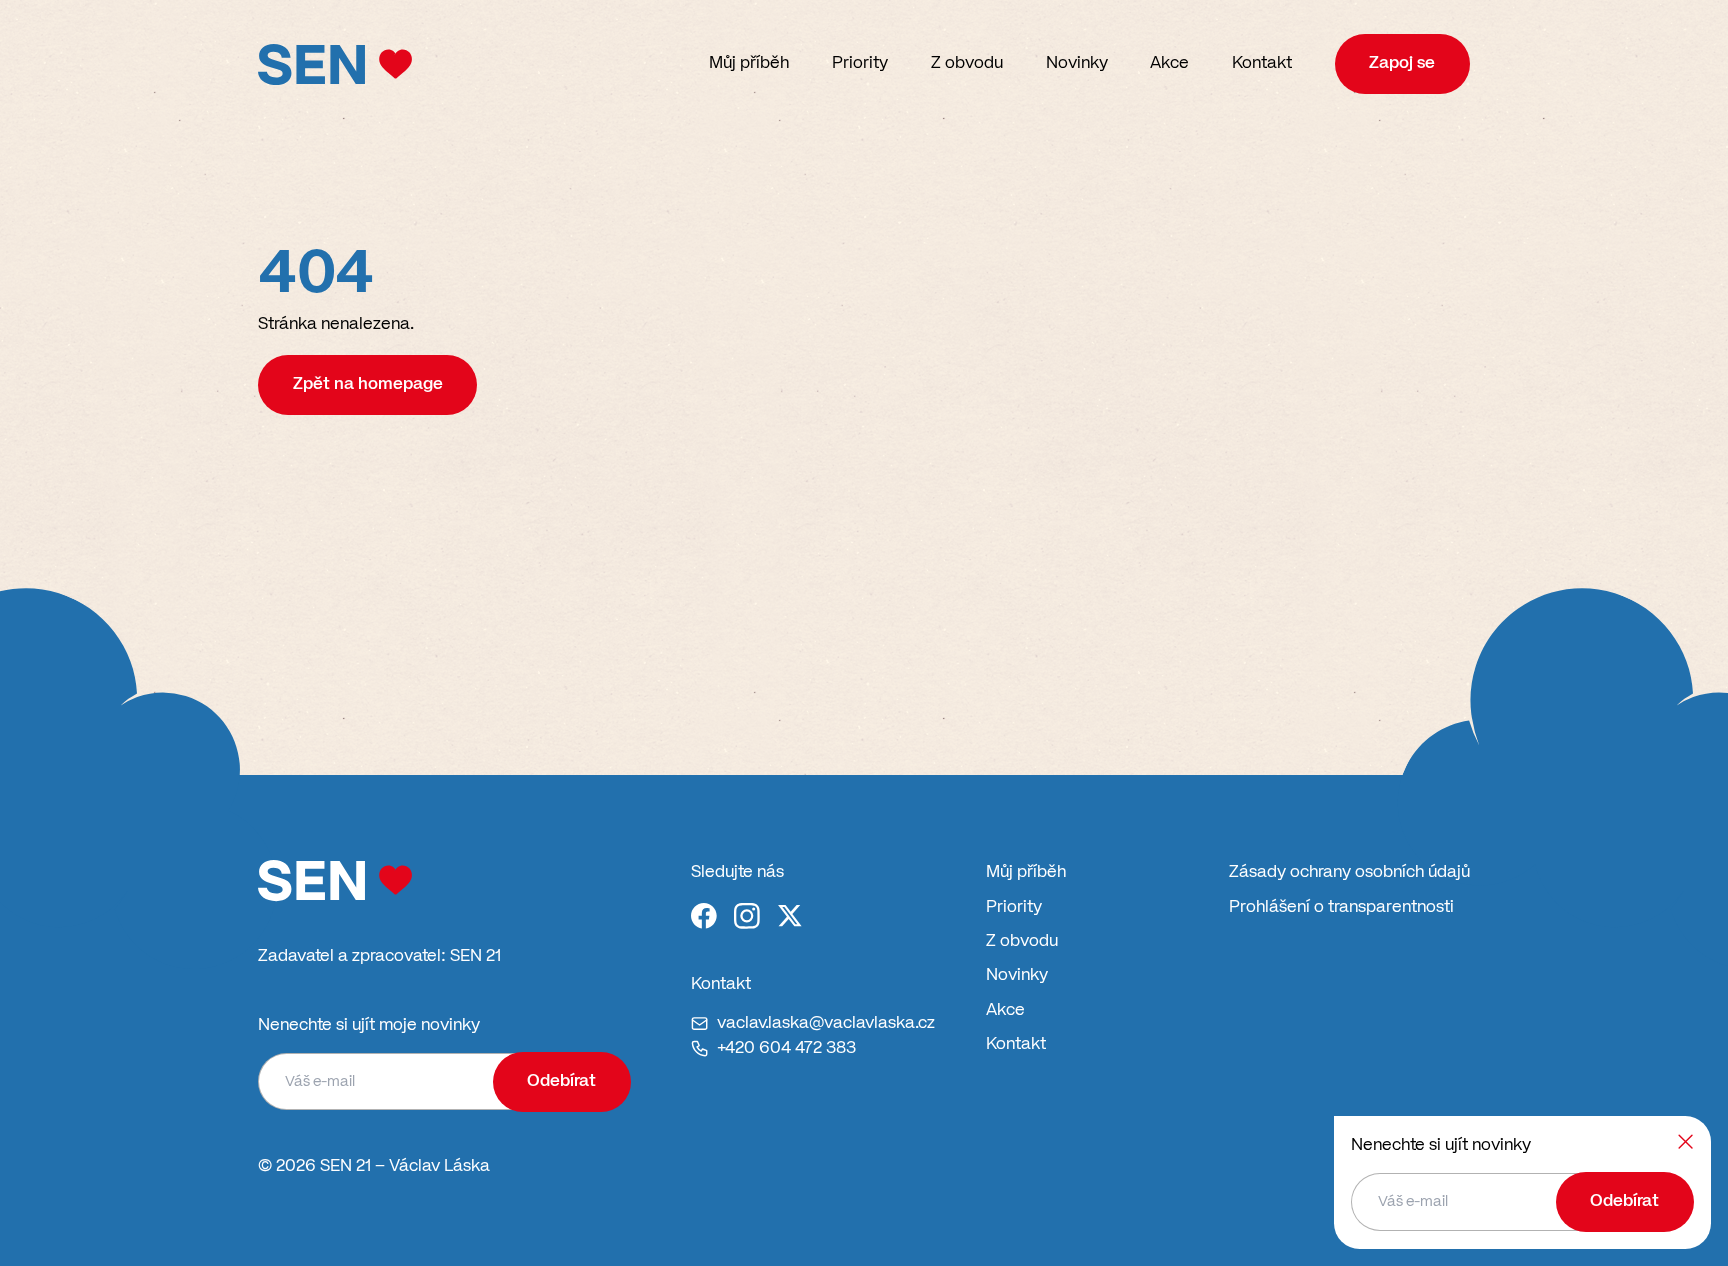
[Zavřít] (1685, 1141)
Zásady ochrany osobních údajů (1349, 872)
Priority (860, 63)
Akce (1169, 63)
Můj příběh (749, 63)
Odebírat (561, 1081)
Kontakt (1262, 63)
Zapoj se (1402, 63)
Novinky (1077, 63)
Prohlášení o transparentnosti (1341, 907)
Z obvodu (967, 63)
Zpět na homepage (368, 384)
